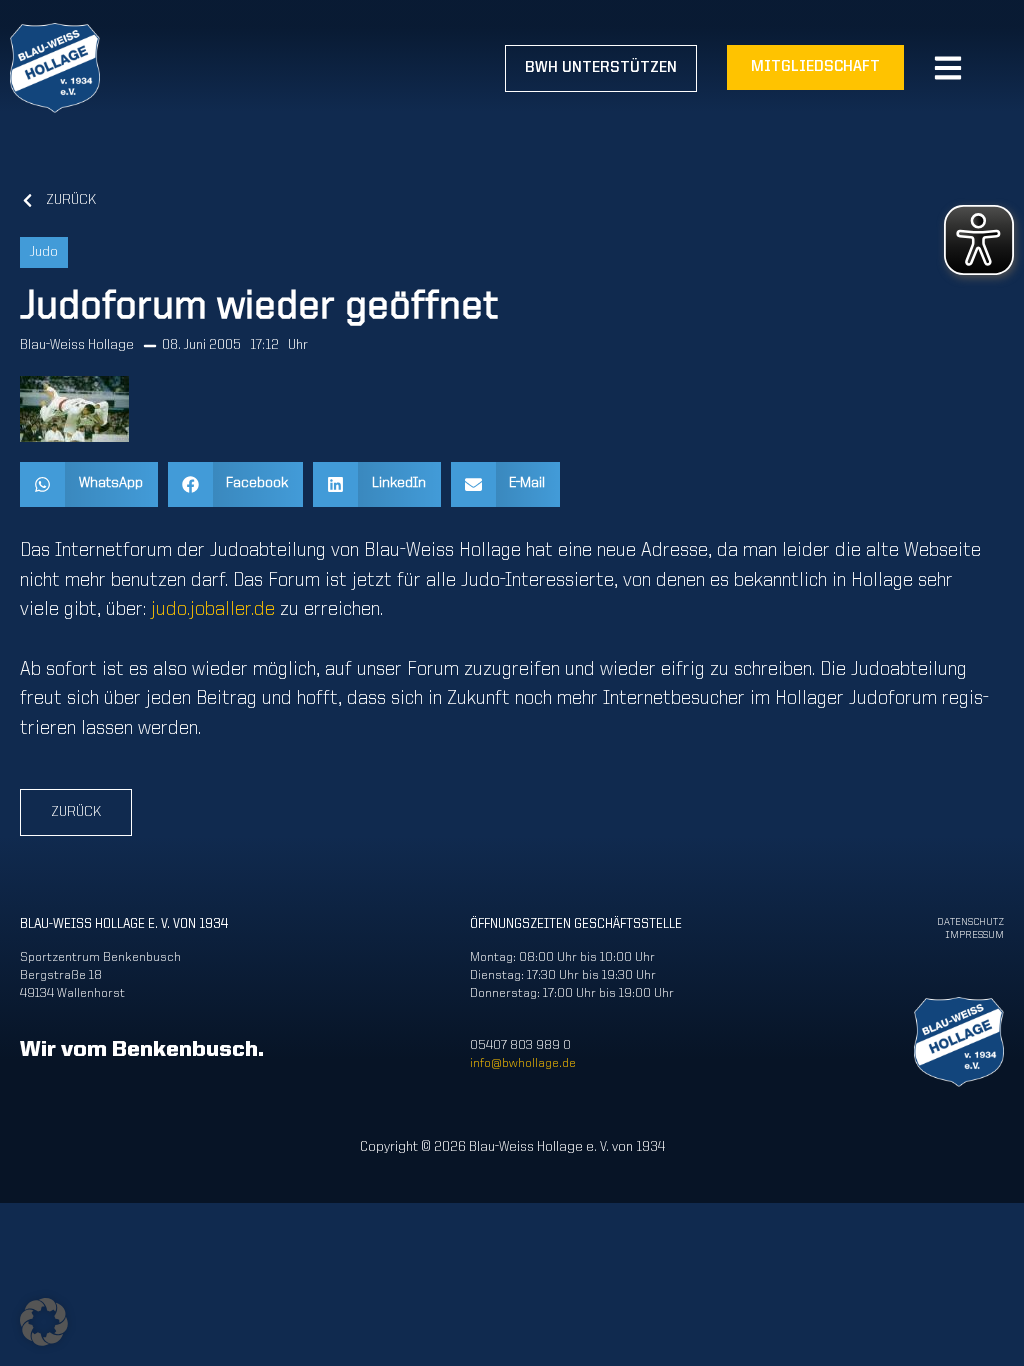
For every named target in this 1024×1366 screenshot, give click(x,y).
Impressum (974, 935)
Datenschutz (970, 922)
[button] (89, 484)
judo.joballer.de (213, 610)
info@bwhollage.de (523, 1063)
